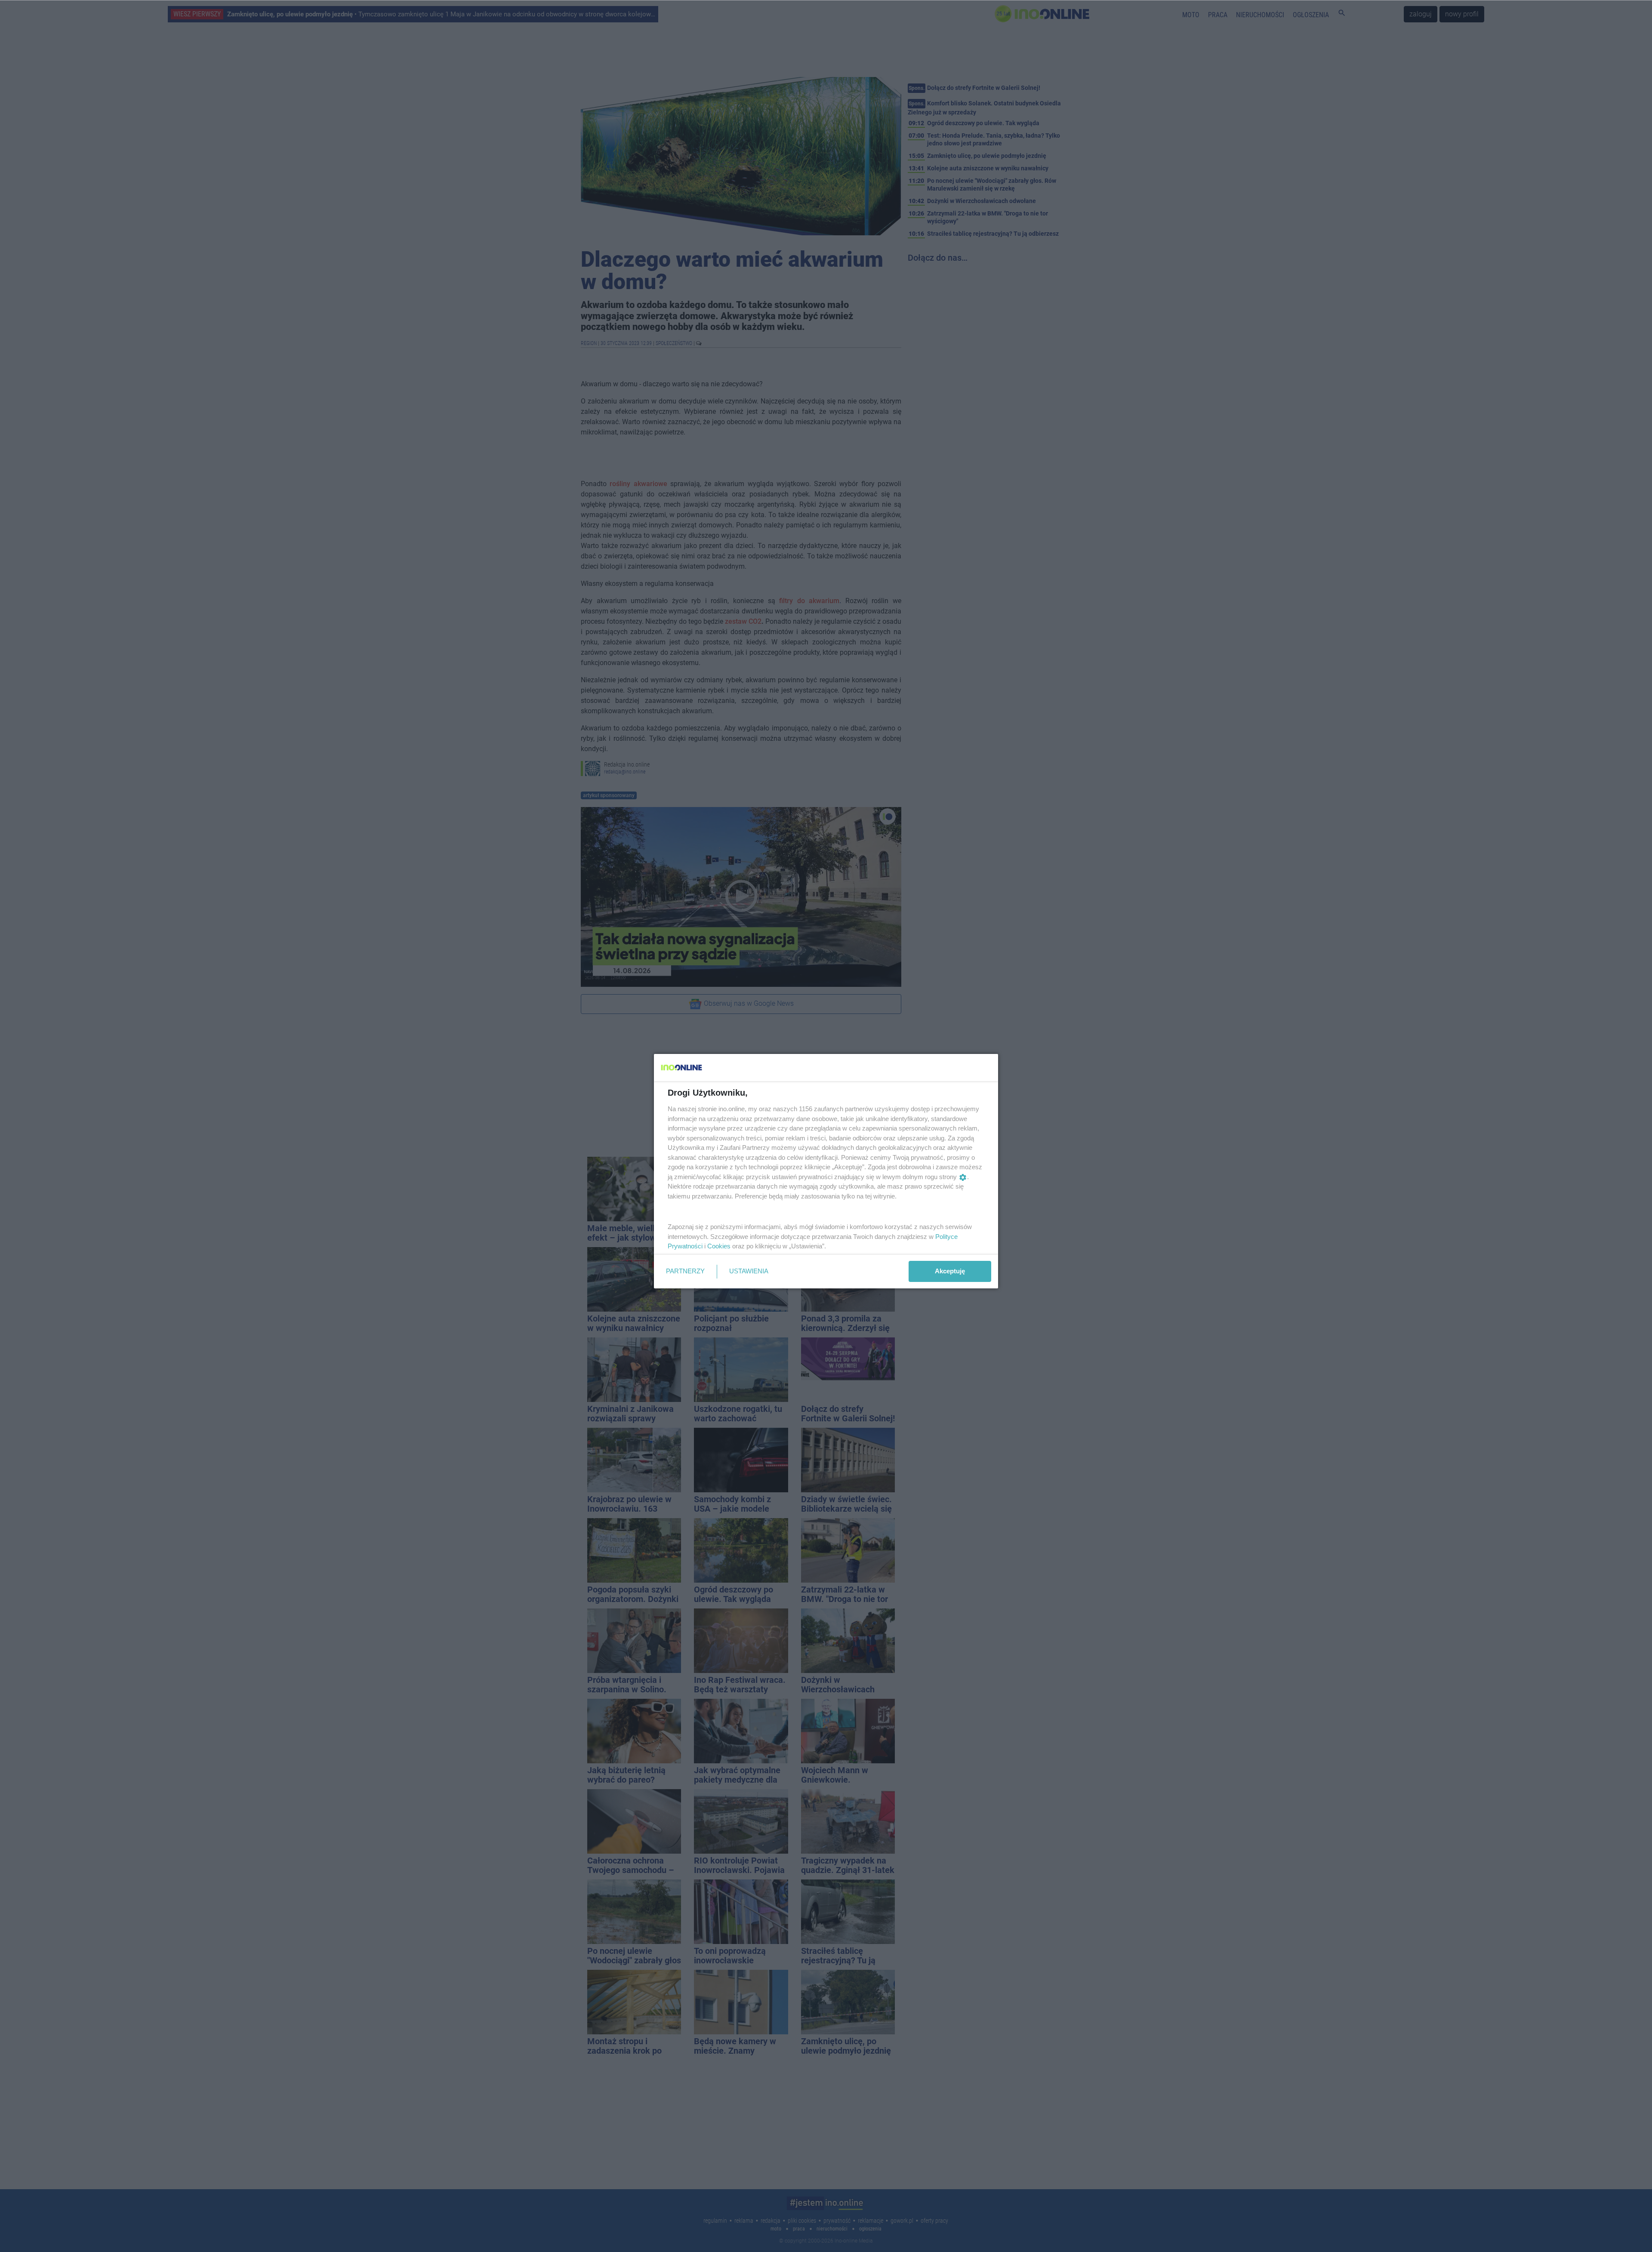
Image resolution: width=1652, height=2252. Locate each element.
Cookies (719, 1246)
